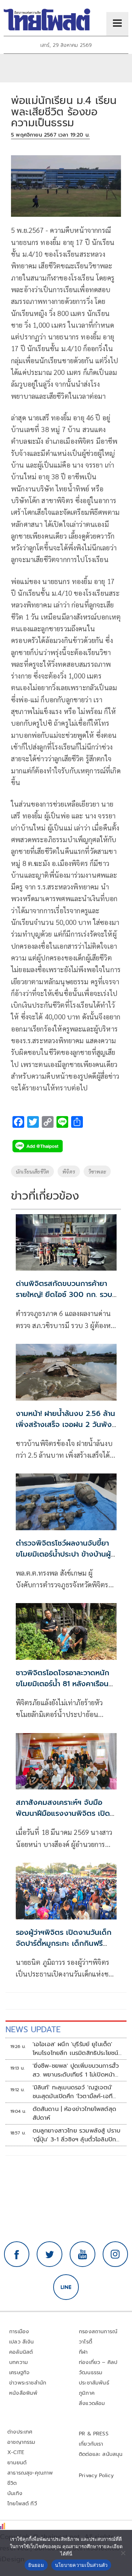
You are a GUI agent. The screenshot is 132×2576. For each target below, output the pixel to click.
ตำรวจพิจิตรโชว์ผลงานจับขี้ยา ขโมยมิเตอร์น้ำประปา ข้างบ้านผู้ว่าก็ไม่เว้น (63, 1554)
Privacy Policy (96, 2475)
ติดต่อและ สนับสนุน (101, 2454)
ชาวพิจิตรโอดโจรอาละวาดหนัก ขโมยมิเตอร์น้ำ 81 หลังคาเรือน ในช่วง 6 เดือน (63, 1684)
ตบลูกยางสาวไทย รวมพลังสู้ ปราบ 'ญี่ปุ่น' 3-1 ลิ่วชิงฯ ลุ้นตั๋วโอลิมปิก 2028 (77, 2135)
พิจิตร (69, 1171)
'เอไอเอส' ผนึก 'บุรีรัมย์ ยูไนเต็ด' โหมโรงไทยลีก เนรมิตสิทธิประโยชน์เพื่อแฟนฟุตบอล (76, 2049)
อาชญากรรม (21, 2442)
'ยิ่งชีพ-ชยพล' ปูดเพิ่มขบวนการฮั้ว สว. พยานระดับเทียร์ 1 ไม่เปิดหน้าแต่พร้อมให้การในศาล (76, 2070)
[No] (123, 2553)
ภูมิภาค (87, 2393)
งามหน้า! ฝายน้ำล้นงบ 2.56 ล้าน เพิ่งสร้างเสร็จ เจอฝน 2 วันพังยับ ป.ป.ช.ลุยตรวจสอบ (65, 1424)
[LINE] (66, 2287)
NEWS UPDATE (33, 2029)
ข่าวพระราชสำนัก (28, 2383)
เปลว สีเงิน (22, 2342)
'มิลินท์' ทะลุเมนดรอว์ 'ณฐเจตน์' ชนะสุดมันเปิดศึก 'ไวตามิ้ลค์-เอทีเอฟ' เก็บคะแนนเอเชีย (73, 2092)
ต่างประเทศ (20, 2432)
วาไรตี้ (85, 2342)
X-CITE (16, 2452)
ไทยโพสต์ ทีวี (22, 2504)
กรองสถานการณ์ (98, 2332)
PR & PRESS (94, 2434)
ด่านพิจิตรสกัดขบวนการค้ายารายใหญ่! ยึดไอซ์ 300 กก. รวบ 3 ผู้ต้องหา (64, 1294)
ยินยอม (36, 2565)
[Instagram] (115, 2254)
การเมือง (19, 2332)
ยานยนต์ (17, 2463)
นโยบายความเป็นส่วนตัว (81, 2565)
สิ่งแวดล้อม (92, 2403)
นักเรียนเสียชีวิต (32, 1171)
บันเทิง (15, 2493)
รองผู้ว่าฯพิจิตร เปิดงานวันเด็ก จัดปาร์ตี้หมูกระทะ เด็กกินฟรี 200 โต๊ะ (64, 1943)
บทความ (19, 2362)
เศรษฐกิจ (19, 2373)
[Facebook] (17, 2254)
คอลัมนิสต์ (21, 2352)
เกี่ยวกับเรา (91, 2444)
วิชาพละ (97, 1171)
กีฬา (83, 2352)
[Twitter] (49, 2254)
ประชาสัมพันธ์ (94, 2383)
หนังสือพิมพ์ (23, 2393)
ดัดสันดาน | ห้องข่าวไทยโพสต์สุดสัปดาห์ (75, 2114)
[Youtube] (82, 2254)
